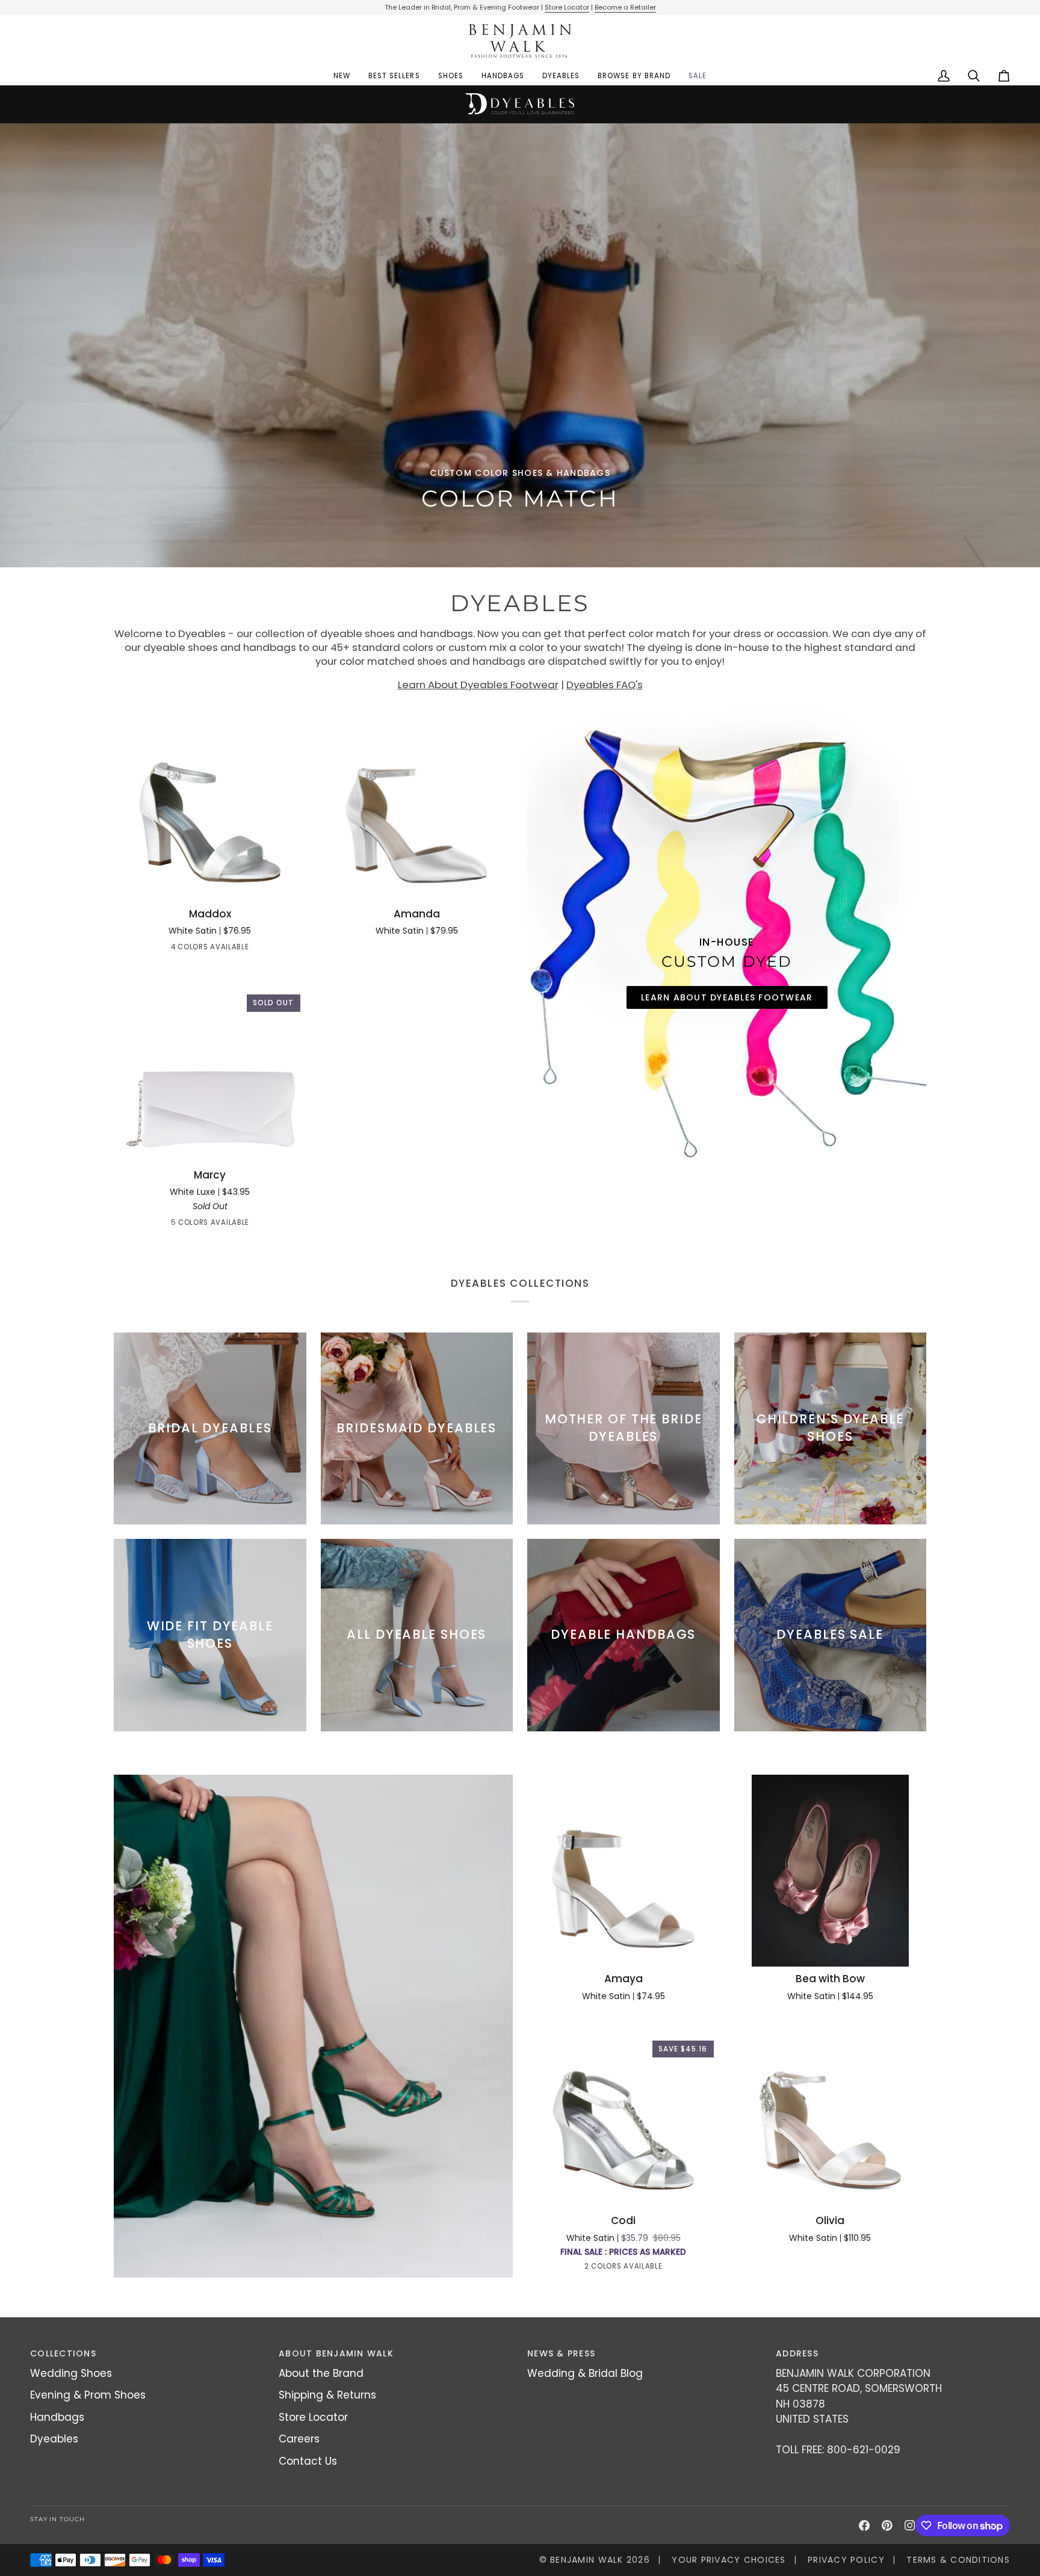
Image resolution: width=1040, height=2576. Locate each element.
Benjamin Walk (587, 2560)
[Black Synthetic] (188, 1225)
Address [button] (797, 2353)
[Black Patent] (178, 949)
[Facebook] (864, 2525)
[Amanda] (417, 806)
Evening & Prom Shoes (88, 2395)
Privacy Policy (846, 2560)
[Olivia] (831, 2113)
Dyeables (54, 2439)
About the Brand (321, 2373)
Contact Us (308, 2461)
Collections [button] (63, 2353)
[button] (451, 76)
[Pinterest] (887, 2525)
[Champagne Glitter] (210, 1225)
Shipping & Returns (327, 2395)
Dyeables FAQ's (605, 685)
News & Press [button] (561, 2353)
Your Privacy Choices (729, 2560)
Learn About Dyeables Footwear (478, 685)
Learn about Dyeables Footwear (727, 997)
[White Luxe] (167, 1225)
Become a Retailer (625, 7)
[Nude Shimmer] (613, 2269)
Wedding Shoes (71, 2373)
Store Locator (567, 7)
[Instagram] (910, 2525)
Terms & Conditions (958, 2560)
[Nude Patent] (199, 949)
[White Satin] (243, 949)
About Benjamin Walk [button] (336, 2353)
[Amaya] (624, 1871)
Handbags (57, 2417)
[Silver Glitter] (253, 1225)
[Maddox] (210, 806)
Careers (299, 2439)
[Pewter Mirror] (221, 949)
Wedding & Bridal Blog (585, 2373)
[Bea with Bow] (831, 1871)
